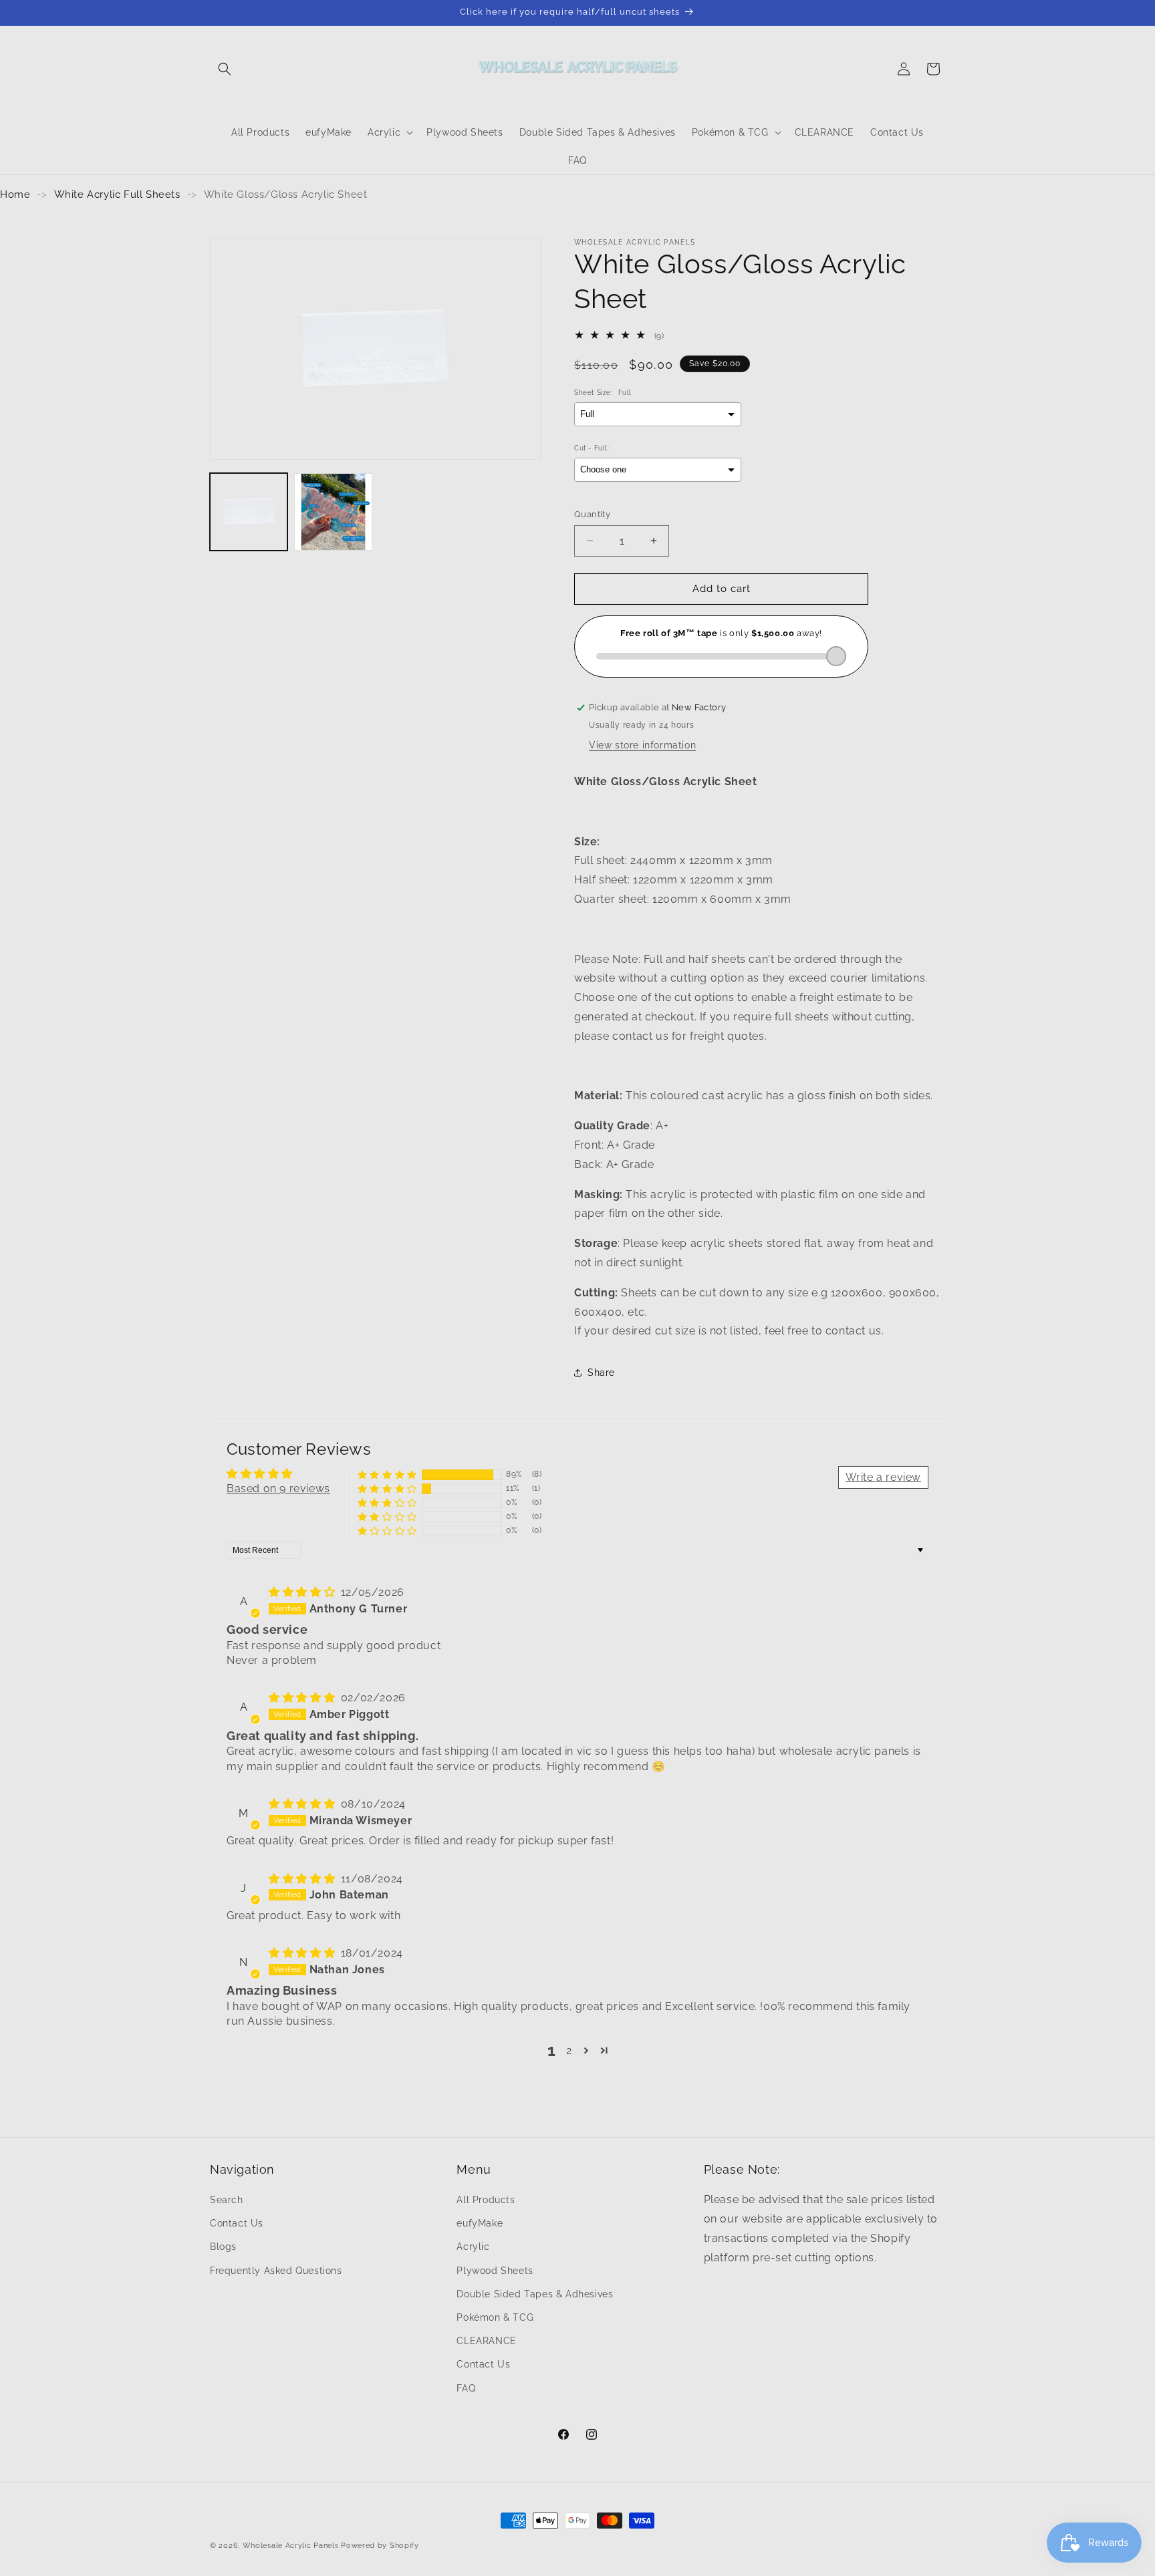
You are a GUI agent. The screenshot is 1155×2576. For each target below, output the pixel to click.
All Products (486, 2200)
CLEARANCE (486, 2341)
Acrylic (473, 2247)
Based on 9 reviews (278, 1488)
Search (227, 2200)
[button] (225, 69)
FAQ (466, 2388)
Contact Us (237, 2223)
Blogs (223, 2247)
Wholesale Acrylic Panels (291, 2546)
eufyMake (480, 2223)
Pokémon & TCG (495, 2317)
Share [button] (601, 1373)
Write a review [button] (883, 1477)
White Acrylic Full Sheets (117, 194)
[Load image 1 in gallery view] (249, 512)
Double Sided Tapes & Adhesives (535, 2294)
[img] (303, 1592)
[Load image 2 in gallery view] (333, 512)
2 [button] (569, 2050)
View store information (642, 745)
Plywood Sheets (495, 2271)
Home (15, 194)
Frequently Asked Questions (276, 2271)
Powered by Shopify (380, 2546)
